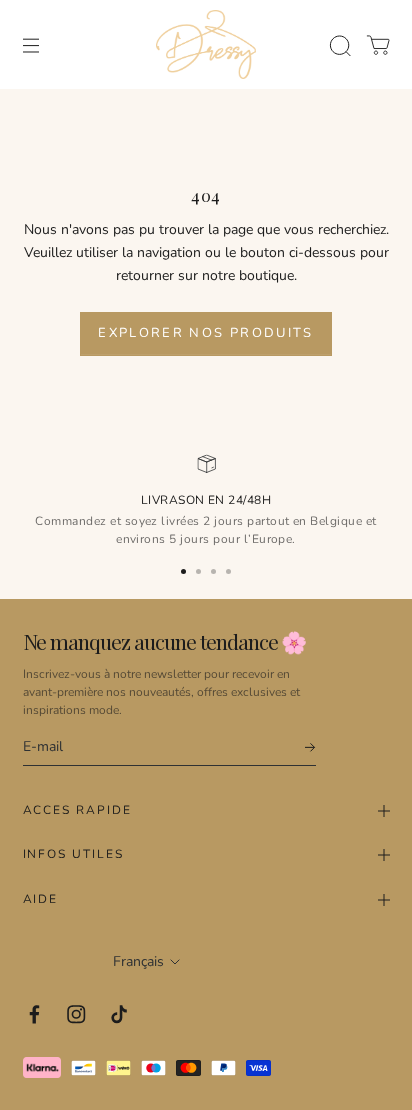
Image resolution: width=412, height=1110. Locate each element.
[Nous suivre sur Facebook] (34, 1014)
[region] (206, 498)
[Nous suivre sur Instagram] (76, 1014)
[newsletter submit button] (301, 747)
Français (138, 961)
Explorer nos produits (205, 333)
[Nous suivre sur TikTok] (119, 1014)
